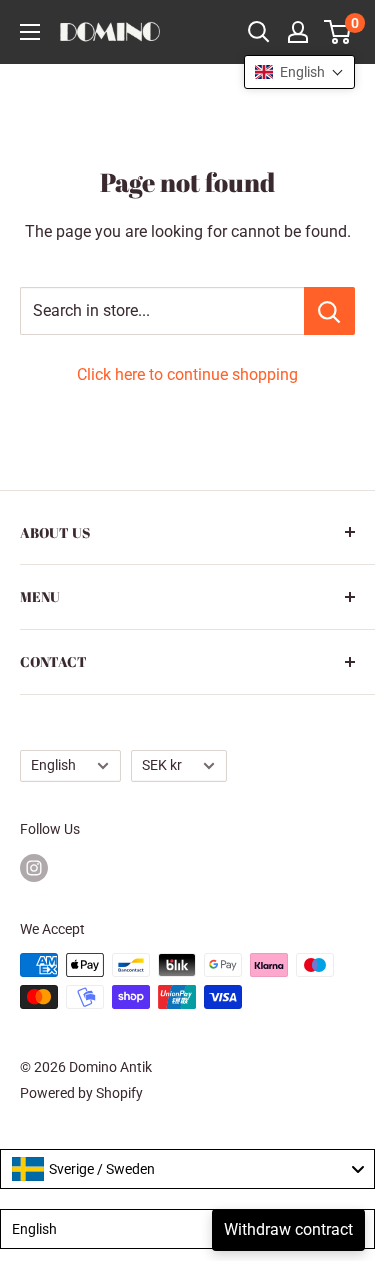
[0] (338, 32)
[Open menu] (30, 32)
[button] (299, 72)
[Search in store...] (329, 311)
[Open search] (259, 32)
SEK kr (162, 765)
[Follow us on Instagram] (34, 868)
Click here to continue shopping (187, 374)
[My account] (298, 32)
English (53, 765)
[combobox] (187, 1169)
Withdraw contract (288, 1229)
